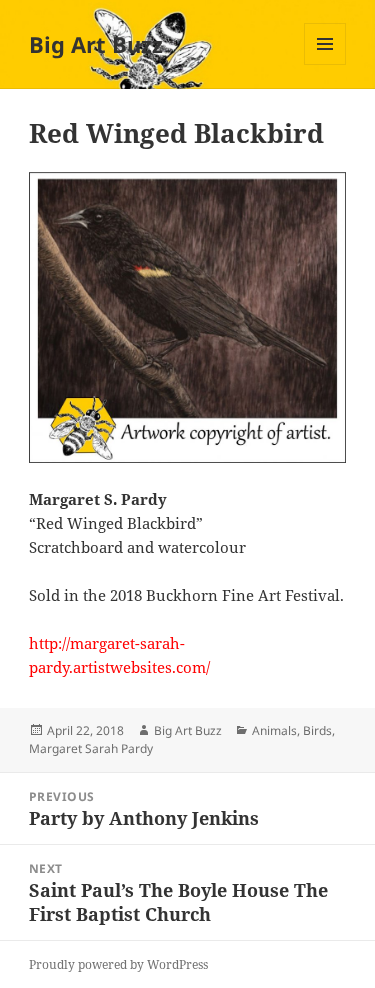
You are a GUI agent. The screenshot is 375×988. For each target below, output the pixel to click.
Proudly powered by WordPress (118, 964)
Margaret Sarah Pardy (91, 748)
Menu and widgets (325, 64)
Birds (317, 730)
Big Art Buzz (96, 44)
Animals (274, 730)
